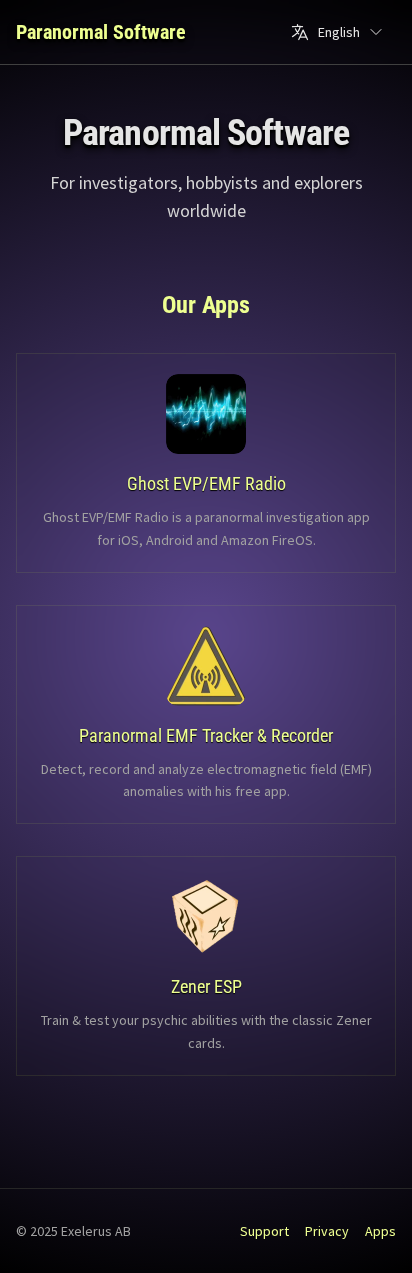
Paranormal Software (101, 32)
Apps (380, 1231)
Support (264, 1231)
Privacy (327, 1231)
